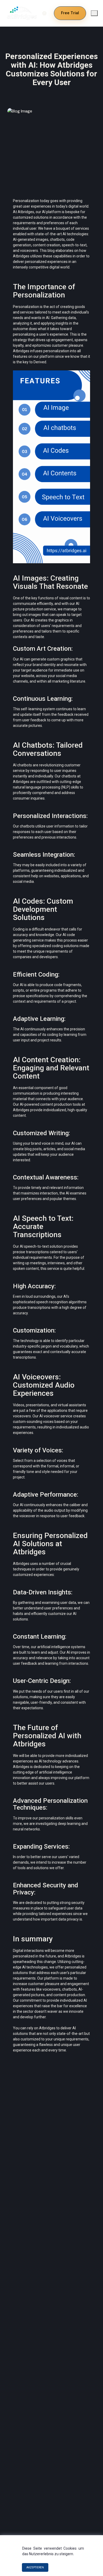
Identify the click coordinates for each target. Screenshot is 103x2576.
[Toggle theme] (44, 13)
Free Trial (70, 13)
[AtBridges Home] (21, 13)
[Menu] (94, 13)
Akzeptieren (35, 2567)
